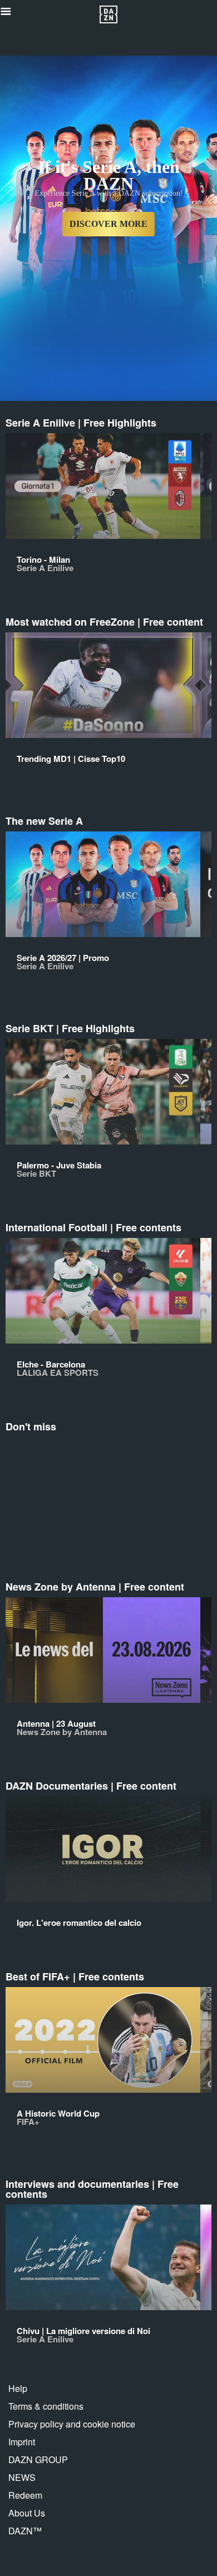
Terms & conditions (46, 2406)
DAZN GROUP (38, 2459)
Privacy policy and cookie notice (72, 2424)
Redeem (25, 2495)
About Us (27, 2513)
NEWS (22, 2477)
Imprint (22, 2442)
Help (18, 2388)
